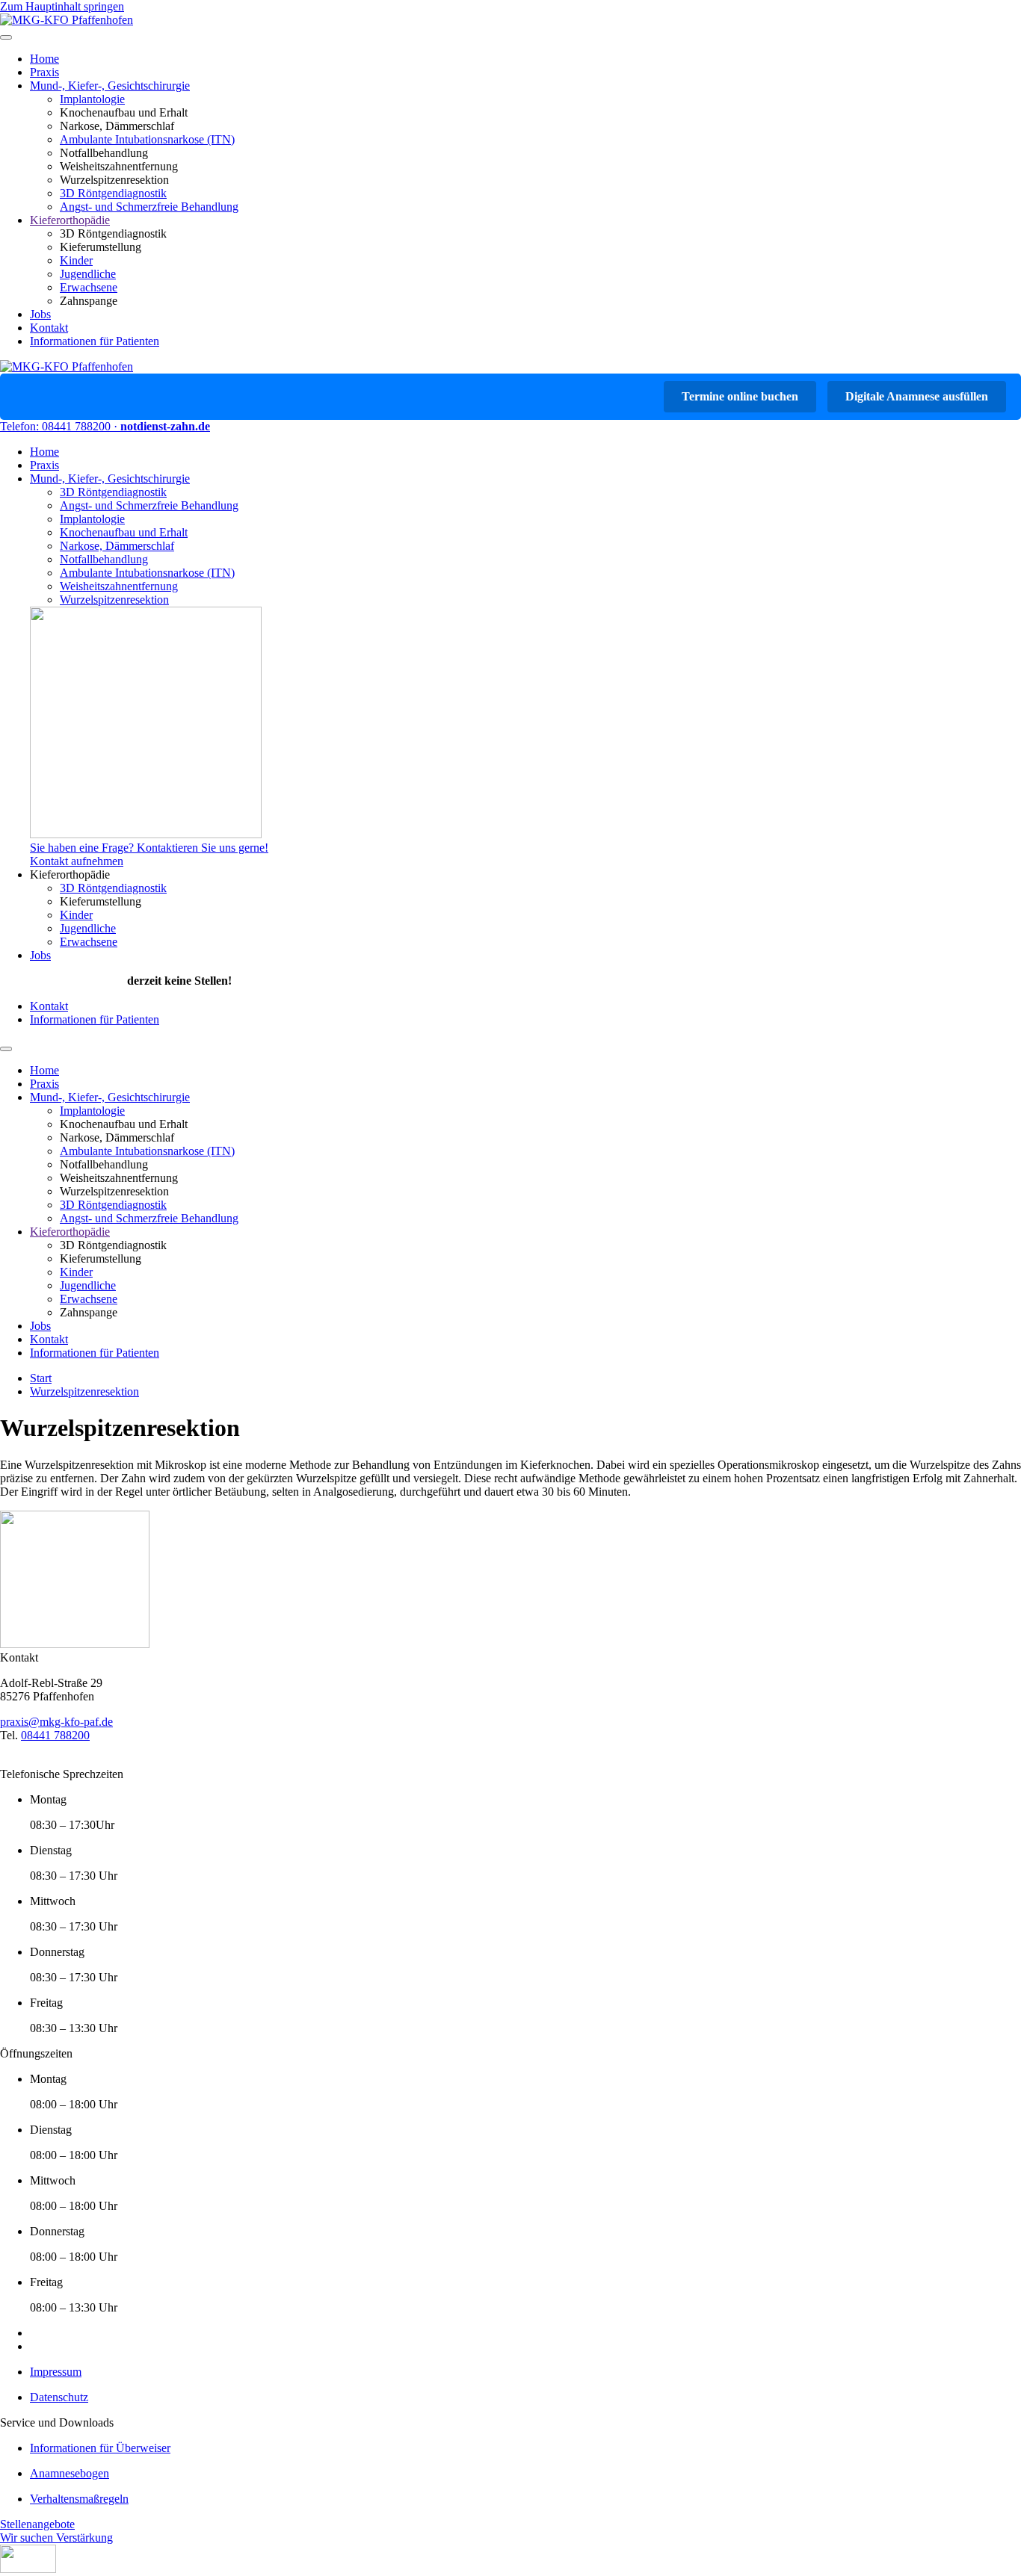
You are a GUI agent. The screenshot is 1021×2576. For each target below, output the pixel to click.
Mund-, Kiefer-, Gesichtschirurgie (110, 86)
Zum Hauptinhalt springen (62, 6)
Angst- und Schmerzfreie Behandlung (149, 207)
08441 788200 (55, 1735)
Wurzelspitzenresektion (114, 600)
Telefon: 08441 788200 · (60, 426)
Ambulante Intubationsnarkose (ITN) (147, 139)
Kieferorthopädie (70, 220)
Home (44, 59)
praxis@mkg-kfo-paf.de (56, 1722)
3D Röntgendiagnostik (113, 193)
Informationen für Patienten (95, 341)
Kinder (76, 260)
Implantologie (92, 99)
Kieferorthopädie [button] (70, 874)
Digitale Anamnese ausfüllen (917, 396)
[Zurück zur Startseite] (67, 20)
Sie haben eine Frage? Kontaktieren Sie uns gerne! (149, 848)
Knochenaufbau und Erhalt (124, 532)
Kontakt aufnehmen (77, 861)
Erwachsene (89, 287)
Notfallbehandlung (104, 559)
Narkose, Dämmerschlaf (117, 546)
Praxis (44, 72)
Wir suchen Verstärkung (56, 2538)
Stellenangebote (37, 2524)
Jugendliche (88, 274)
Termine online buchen (740, 396)
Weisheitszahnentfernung (119, 586)
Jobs (40, 314)
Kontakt (49, 328)
